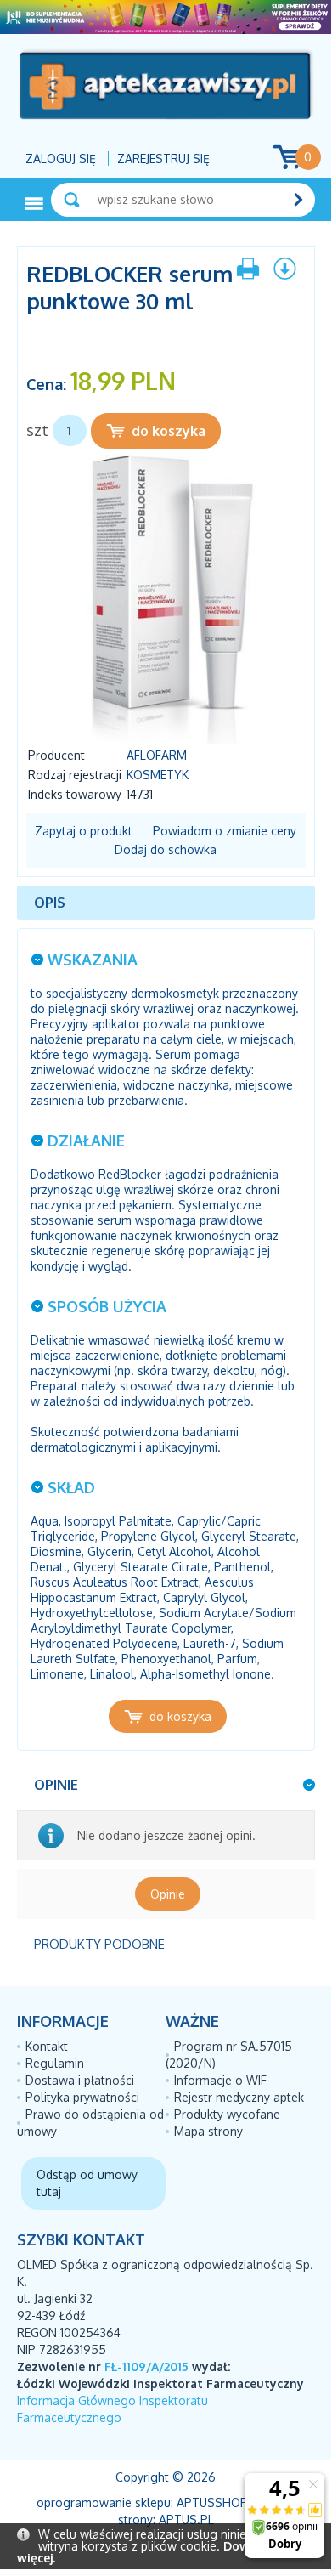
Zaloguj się (61, 159)
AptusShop (212, 2502)
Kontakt (47, 2046)
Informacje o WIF (220, 2080)
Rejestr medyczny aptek (239, 2097)
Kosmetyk (158, 775)
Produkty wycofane (227, 2114)
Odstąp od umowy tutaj (87, 2183)
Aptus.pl (186, 2519)
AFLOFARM (157, 755)
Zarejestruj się (163, 159)
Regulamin (55, 2063)
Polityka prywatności (82, 2097)
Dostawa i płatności (80, 2080)
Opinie (168, 1894)
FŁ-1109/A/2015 (146, 2367)
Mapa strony (208, 2131)
